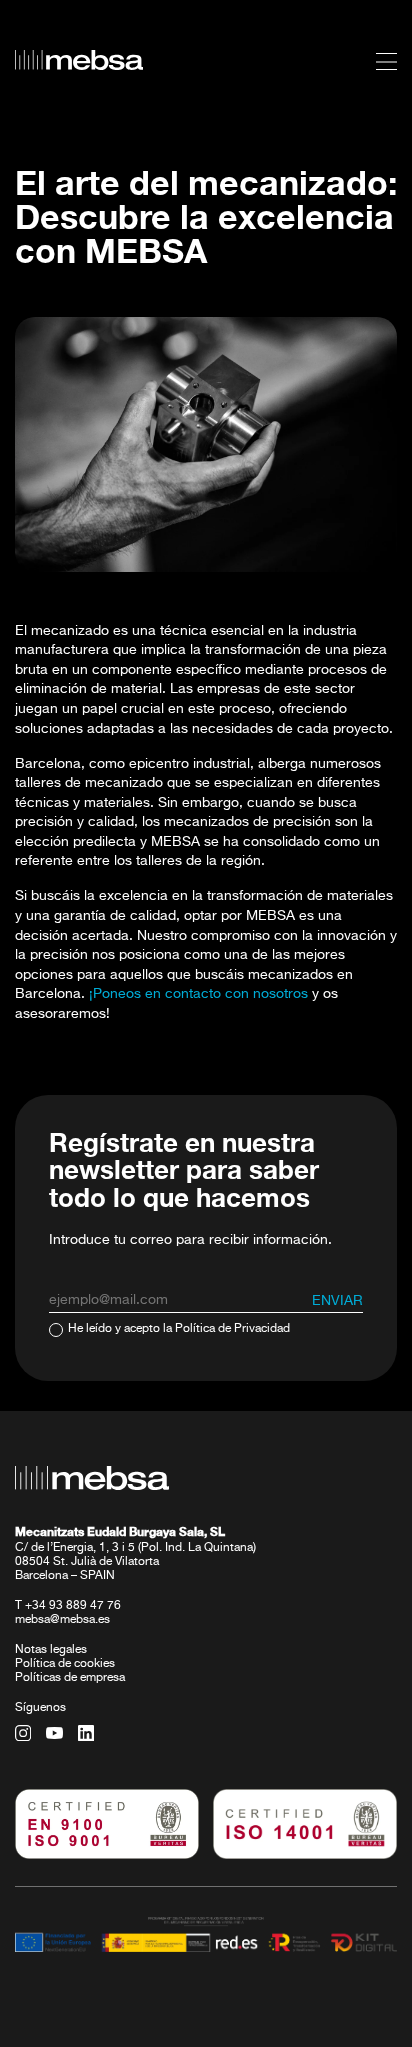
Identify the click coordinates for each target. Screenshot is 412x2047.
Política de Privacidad (232, 1329)
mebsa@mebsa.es (62, 1620)
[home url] (79, 60)
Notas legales (51, 1650)
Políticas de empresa (70, 1678)
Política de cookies (65, 1664)
